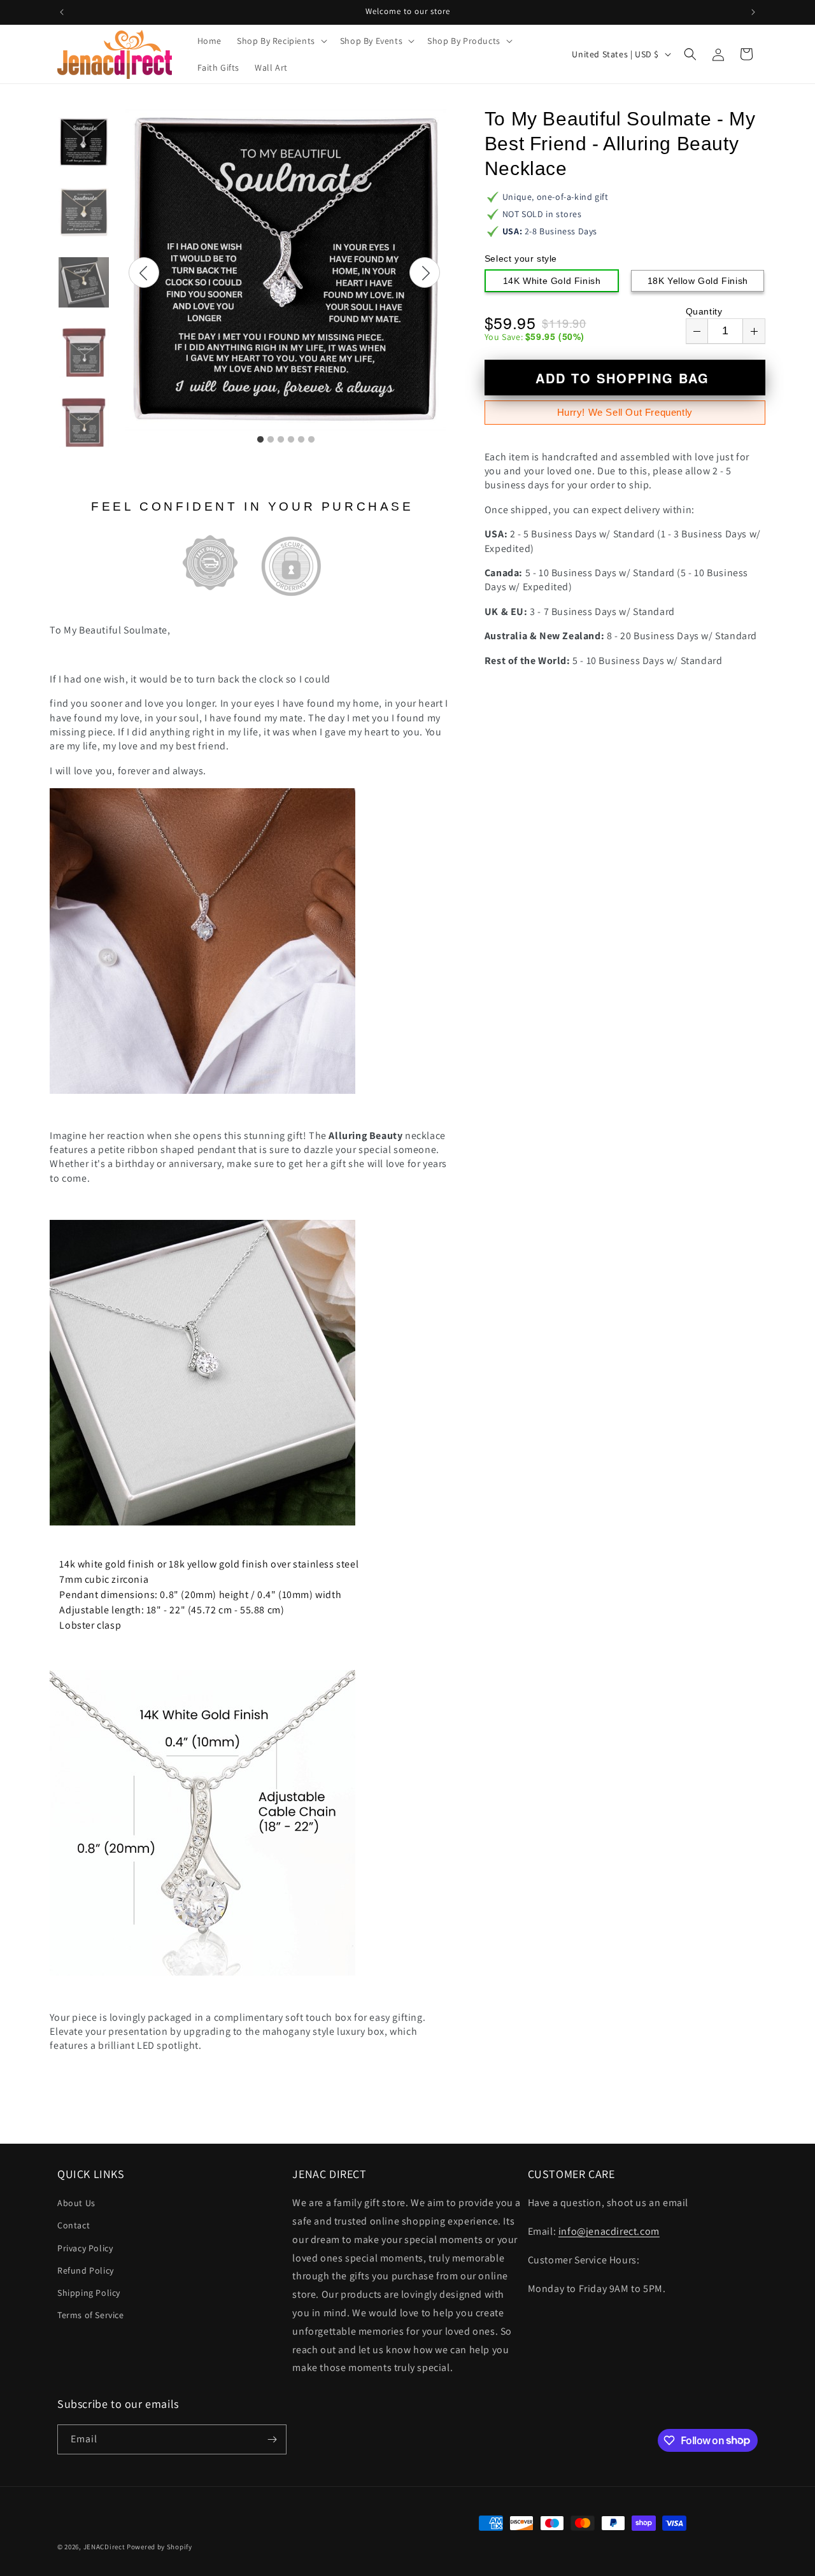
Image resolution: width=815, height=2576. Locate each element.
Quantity (704, 311)
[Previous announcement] (62, 12)
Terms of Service (91, 2315)
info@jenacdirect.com (609, 2231)
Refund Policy (86, 2270)
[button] (281, 41)
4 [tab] (291, 440)
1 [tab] (260, 440)
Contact (74, 2225)
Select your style (521, 258)
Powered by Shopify (159, 2547)
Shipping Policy (89, 2293)
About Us (76, 2203)
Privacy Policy (85, 2248)
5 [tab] (301, 440)
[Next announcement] (753, 12)
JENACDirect (104, 2547)
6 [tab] (311, 440)
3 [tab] (281, 440)
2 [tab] (271, 440)
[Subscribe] (272, 2439)
